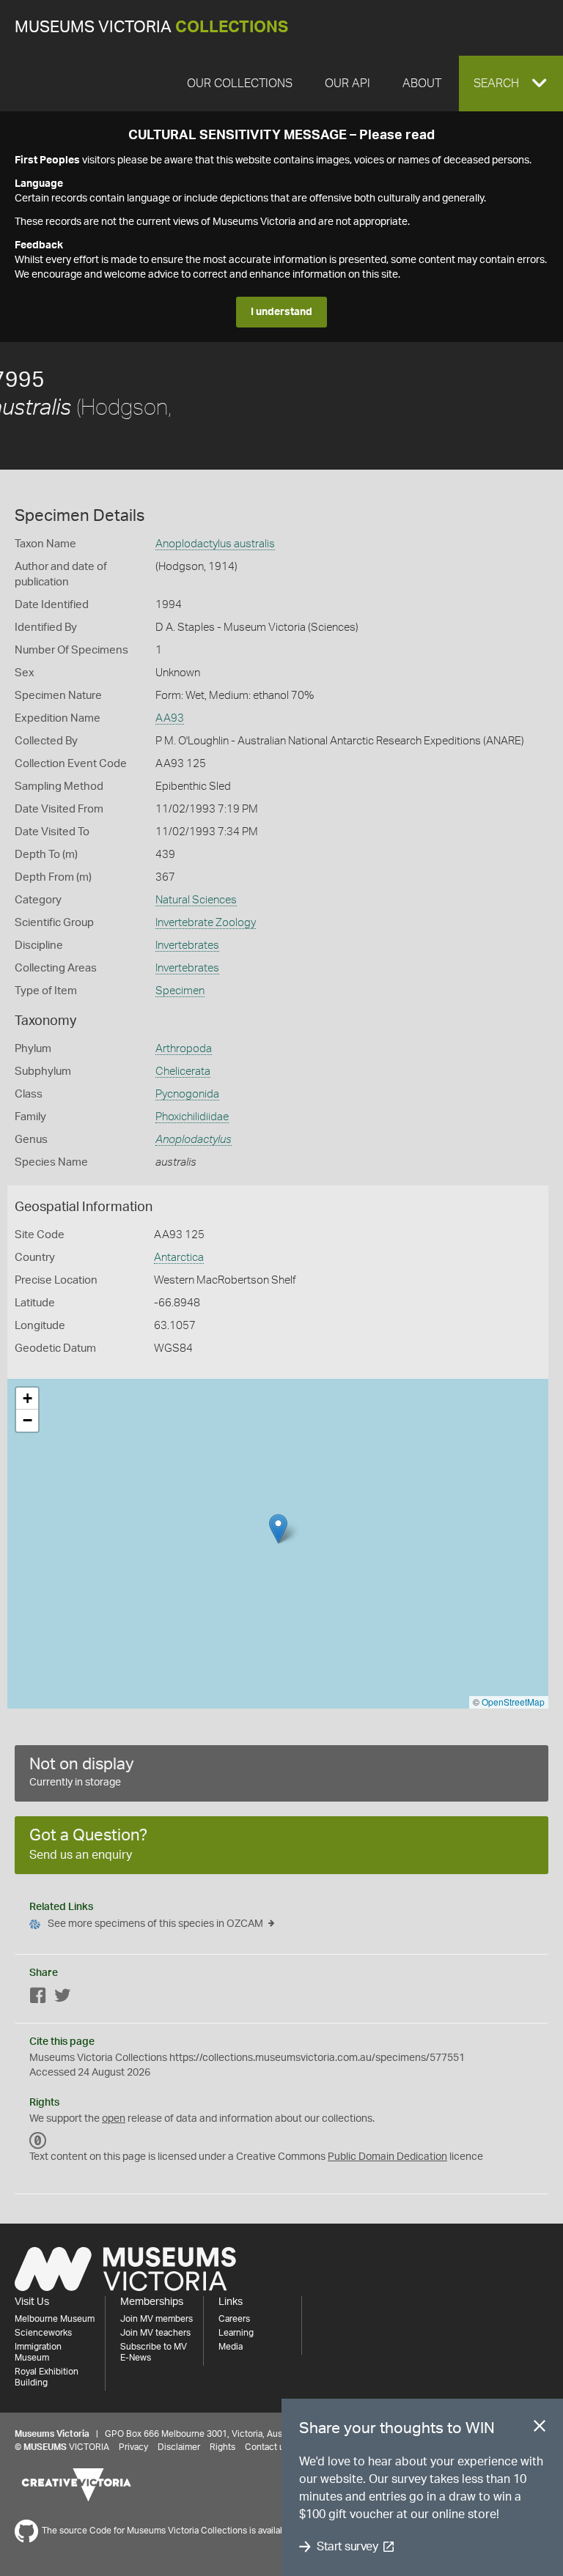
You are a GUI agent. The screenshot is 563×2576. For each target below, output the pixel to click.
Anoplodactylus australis (215, 544)
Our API (347, 84)
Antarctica (179, 1258)
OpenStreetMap (513, 1702)
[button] (511, 84)
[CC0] (38, 2141)
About (422, 84)
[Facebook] (38, 1998)
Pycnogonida (187, 1094)
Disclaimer (179, 2447)
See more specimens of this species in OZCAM (155, 1924)
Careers (234, 2319)
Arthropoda (184, 1049)
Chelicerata (183, 1072)
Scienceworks (43, 2333)
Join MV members (157, 2319)
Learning (236, 2333)
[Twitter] (62, 1998)
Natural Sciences (196, 900)
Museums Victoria (151, 27)
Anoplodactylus (194, 1140)
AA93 (170, 718)
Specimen (180, 991)
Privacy (133, 2447)
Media (231, 2347)
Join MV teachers (155, 2333)
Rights (222, 2447)
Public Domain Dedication (387, 2157)
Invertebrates (187, 945)
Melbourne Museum (55, 2319)
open (114, 2119)
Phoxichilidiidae (192, 1117)
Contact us (267, 2447)
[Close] (540, 2429)
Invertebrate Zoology (206, 923)
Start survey (347, 2547)
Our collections (240, 84)
